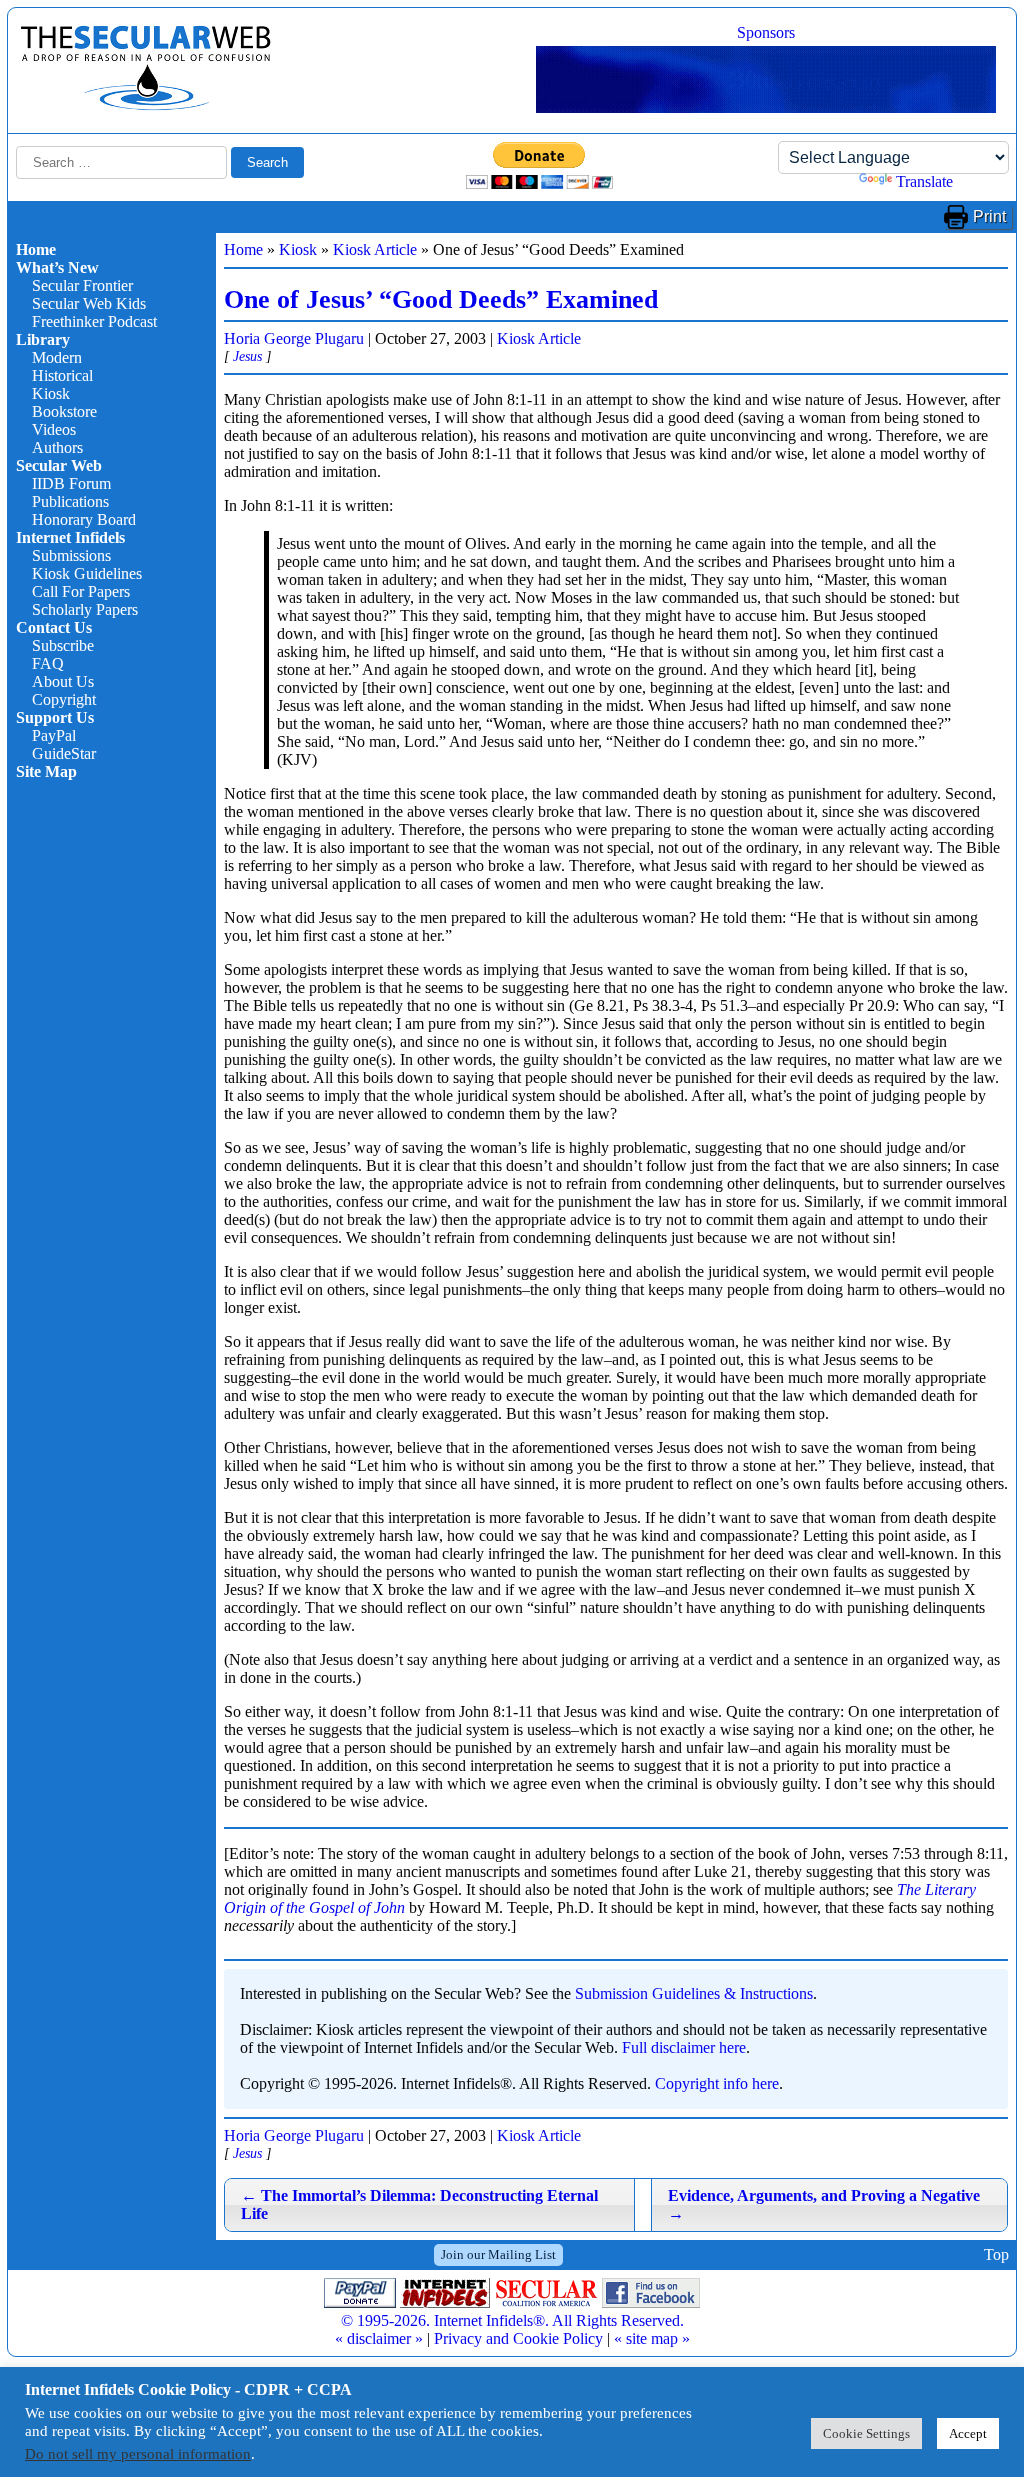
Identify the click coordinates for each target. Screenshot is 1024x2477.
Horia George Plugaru (294, 338)
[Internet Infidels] (146, 105)
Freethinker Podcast (94, 321)
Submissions (71, 555)
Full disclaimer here (684, 2047)
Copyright (64, 699)
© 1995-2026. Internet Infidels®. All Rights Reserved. (512, 2320)
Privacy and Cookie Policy (518, 2338)
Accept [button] (968, 2433)
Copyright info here (717, 2083)
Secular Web (59, 465)
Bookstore (64, 411)
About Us (63, 681)
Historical (62, 375)
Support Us (55, 717)
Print (989, 216)
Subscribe (63, 645)
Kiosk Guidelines (87, 573)
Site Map (46, 771)
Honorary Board (84, 519)
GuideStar (64, 753)
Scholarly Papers (85, 609)
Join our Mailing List (498, 2254)
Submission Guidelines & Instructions (694, 1993)
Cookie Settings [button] (866, 2433)
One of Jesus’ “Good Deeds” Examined (441, 299)
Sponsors (766, 32)
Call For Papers (81, 591)
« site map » (652, 2338)
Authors (57, 447)
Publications (70, 501)
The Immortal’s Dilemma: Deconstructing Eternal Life (419, 2204)
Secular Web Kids (89, 303)
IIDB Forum (71, 483)
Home (36, 249)
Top (996, 2254)
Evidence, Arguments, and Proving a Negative (824, 2204)
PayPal (54, 735)
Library (43, 339)
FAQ (48, 663)
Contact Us (54, 627)
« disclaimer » (379, 2338)
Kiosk (51, 393)
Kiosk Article (375, 249)
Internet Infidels (70, 537)
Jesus (247, 356)
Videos (54, 429)
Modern (57, 357)
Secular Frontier (82, 285)
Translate (924, 181)
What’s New (57, 267)
